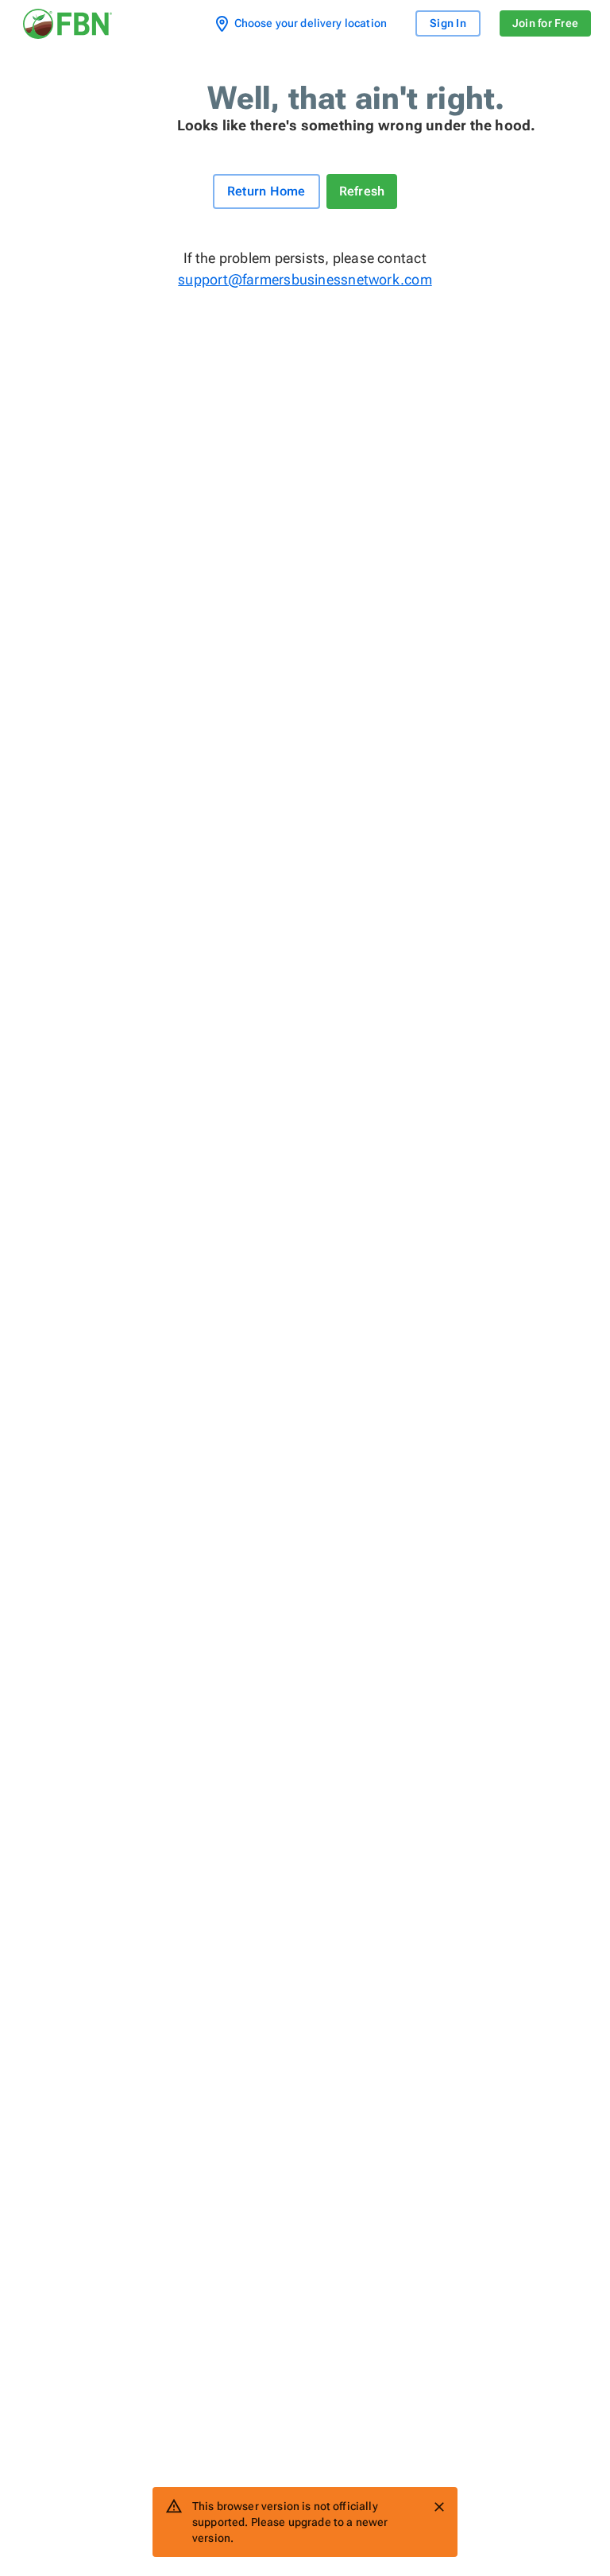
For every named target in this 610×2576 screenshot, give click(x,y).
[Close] (439, 2507)
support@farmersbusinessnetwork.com (305, 279)
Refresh (362, 191)
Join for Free (545, 23)
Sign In (448, 23)
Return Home (266, 191)
